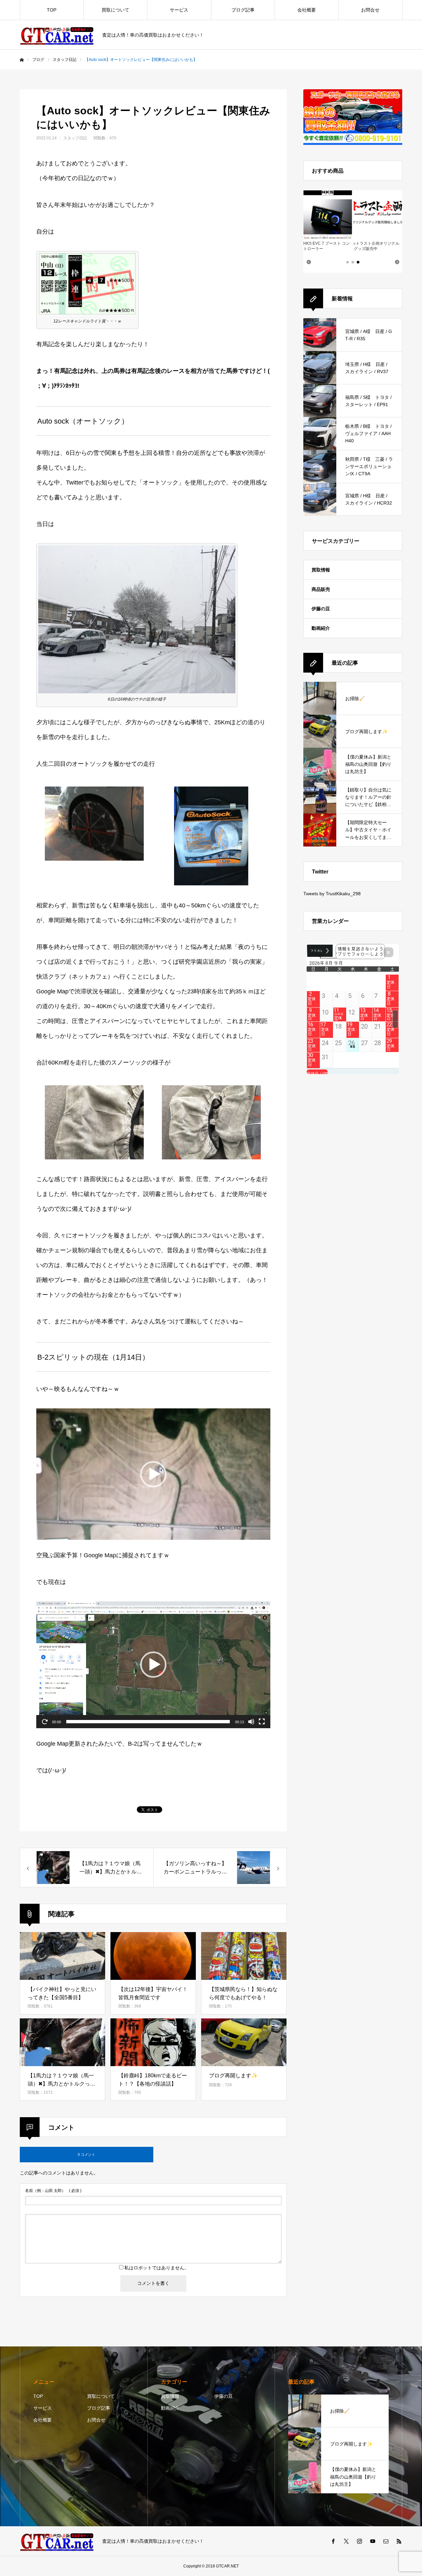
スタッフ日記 (75, 138)
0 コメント (87, 2154)
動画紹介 (321, 628)
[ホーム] (22, 60)
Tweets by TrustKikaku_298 (332, 894)
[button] (153, 1474)
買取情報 (321, 570)
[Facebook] (333, 2541)
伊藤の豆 (321, 609)
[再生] (45, 1722)
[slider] (148, 1722)
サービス (179, 10)
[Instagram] (359, 2541)
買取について (115, 10)
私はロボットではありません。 (157, 2268)
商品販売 (321, 589)
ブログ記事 (243, 10)
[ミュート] (251, 1722)
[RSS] (399, 2541)
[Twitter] (346, 2541)
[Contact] (386, 2541)
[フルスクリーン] (262, 1722)
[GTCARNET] (57, 35)
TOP (52, 10)
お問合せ (370, 10)
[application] (153, 1474)
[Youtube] (373, 2541)
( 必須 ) (53, 2191)
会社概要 (307, 10)
